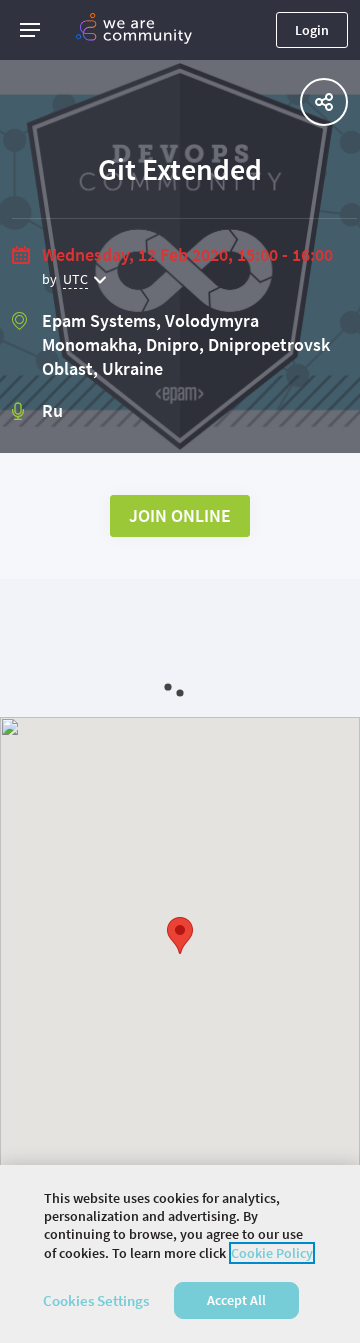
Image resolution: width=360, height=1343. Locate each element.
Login (312, 30)
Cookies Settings (96, 1300)
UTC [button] (75, 279)
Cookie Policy (272, 1253)
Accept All (236, 1300)
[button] (30, 30)
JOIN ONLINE (180, 515)
